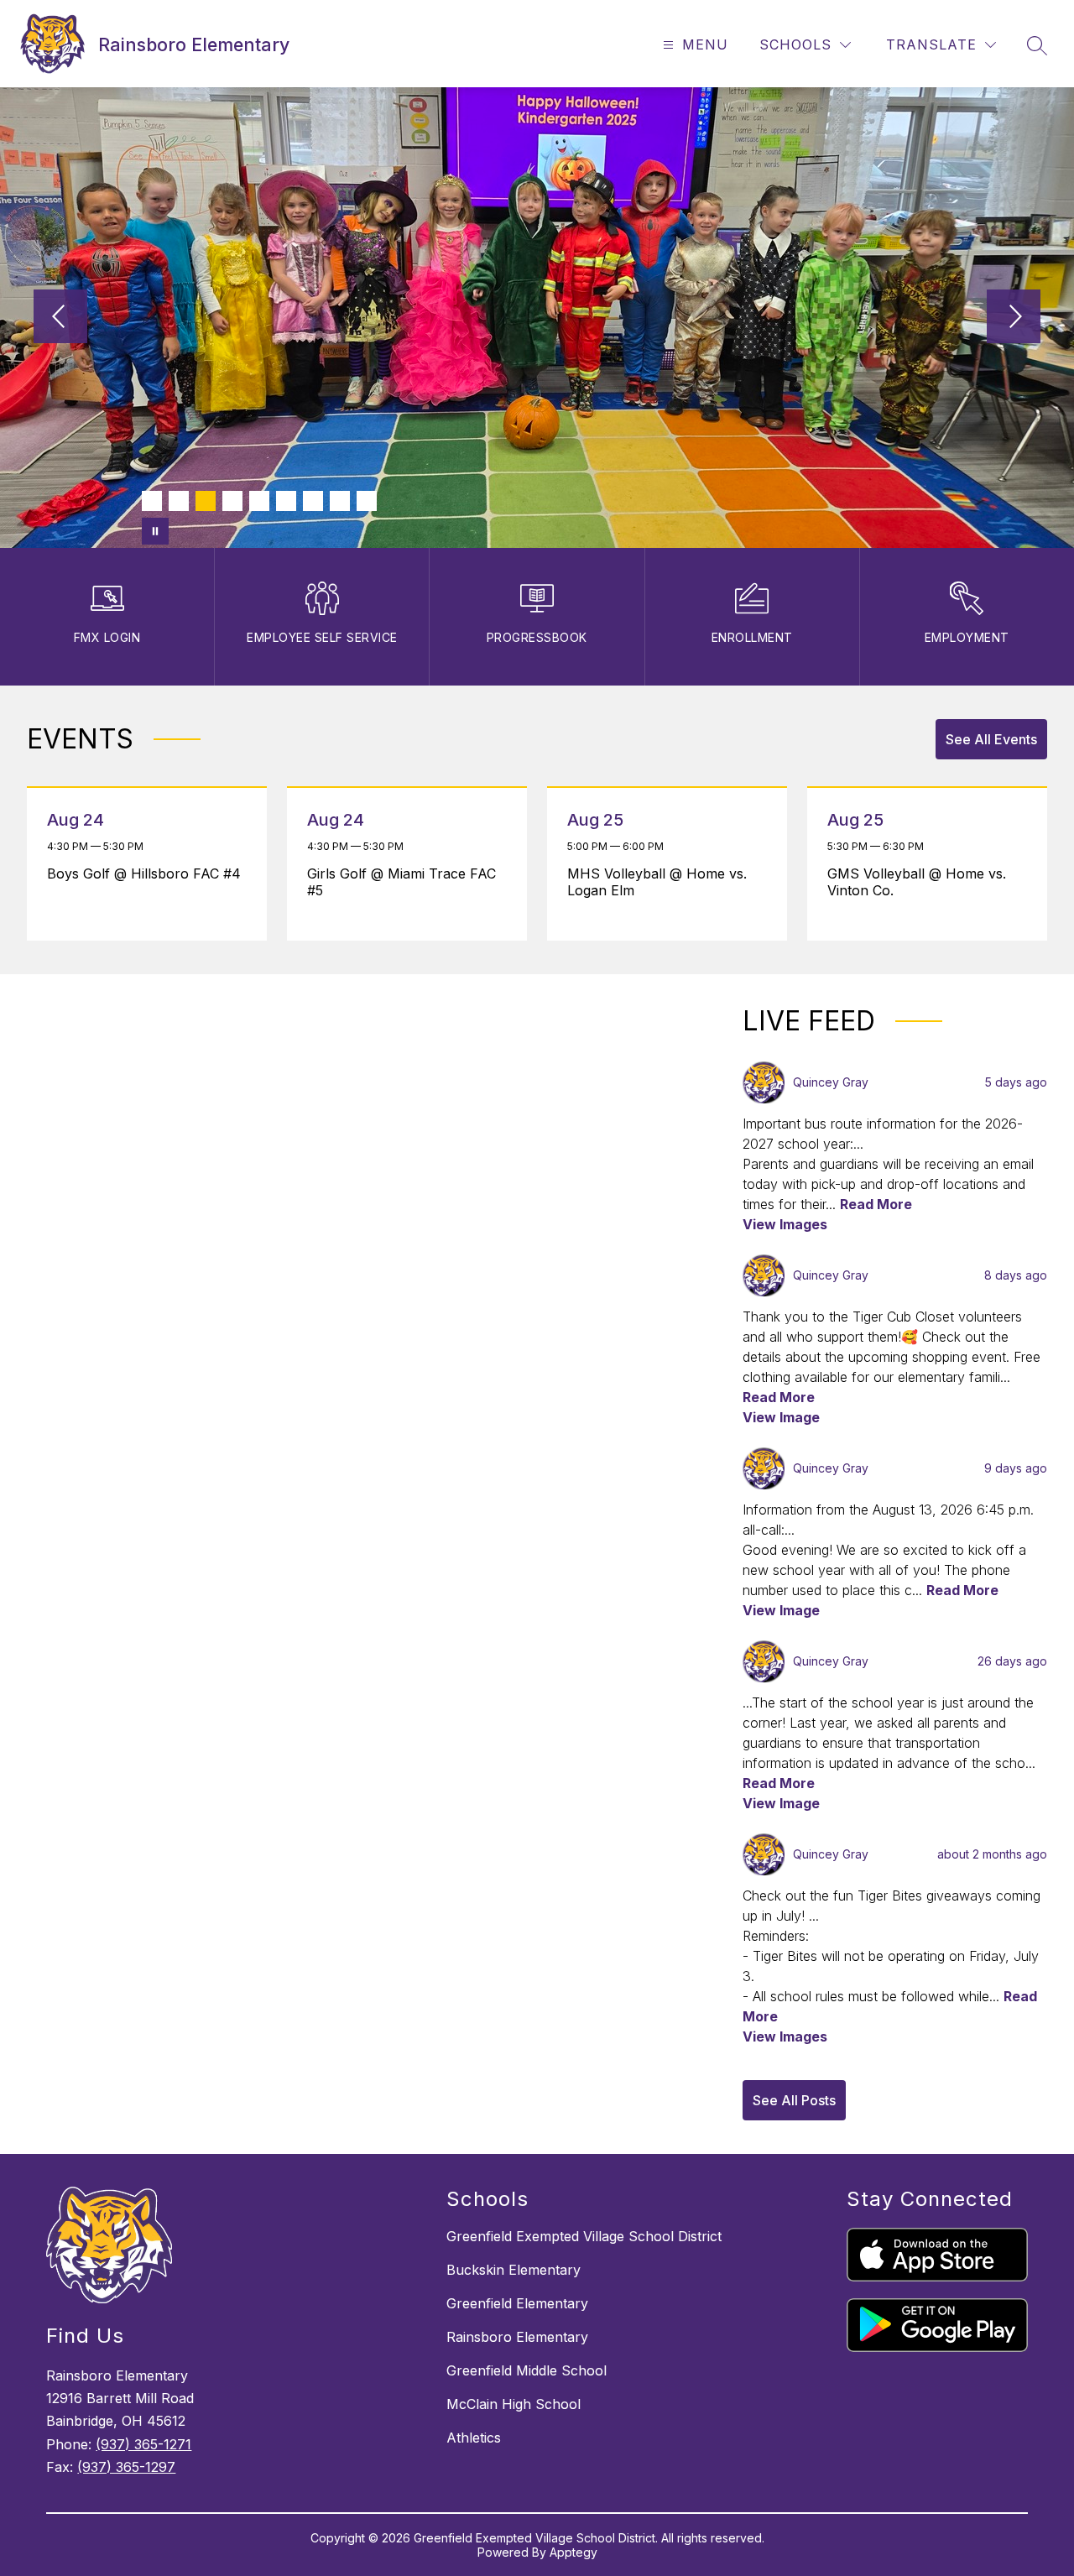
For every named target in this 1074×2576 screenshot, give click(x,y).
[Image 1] (152, 501)
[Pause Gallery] (155, 531)
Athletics (474, 2438)
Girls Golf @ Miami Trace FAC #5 (401, 882)
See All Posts (794, 2100)
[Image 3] (206, 501)
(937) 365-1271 (143, 2444)
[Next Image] (1014, 318)
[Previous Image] (60, 318)
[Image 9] (367, 501)
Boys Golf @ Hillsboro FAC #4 (148, 873)
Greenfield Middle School (527, 2370)
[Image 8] (340, 501)
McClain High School (514, 2404)
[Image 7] (313, 501)
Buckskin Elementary (514, 2270)
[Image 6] (286, 501)
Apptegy (573, 2552)
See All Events (991, 739)
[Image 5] (259, 501)
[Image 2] (179, 501)
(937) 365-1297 (126, 2467)
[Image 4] (232, 501)
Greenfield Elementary (517, 2303)
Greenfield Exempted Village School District (584, 2236)
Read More (876, 1204)
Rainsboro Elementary (517, 2337)
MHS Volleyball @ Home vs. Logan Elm (657, 882)
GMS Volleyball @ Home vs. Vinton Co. (917, 882)
